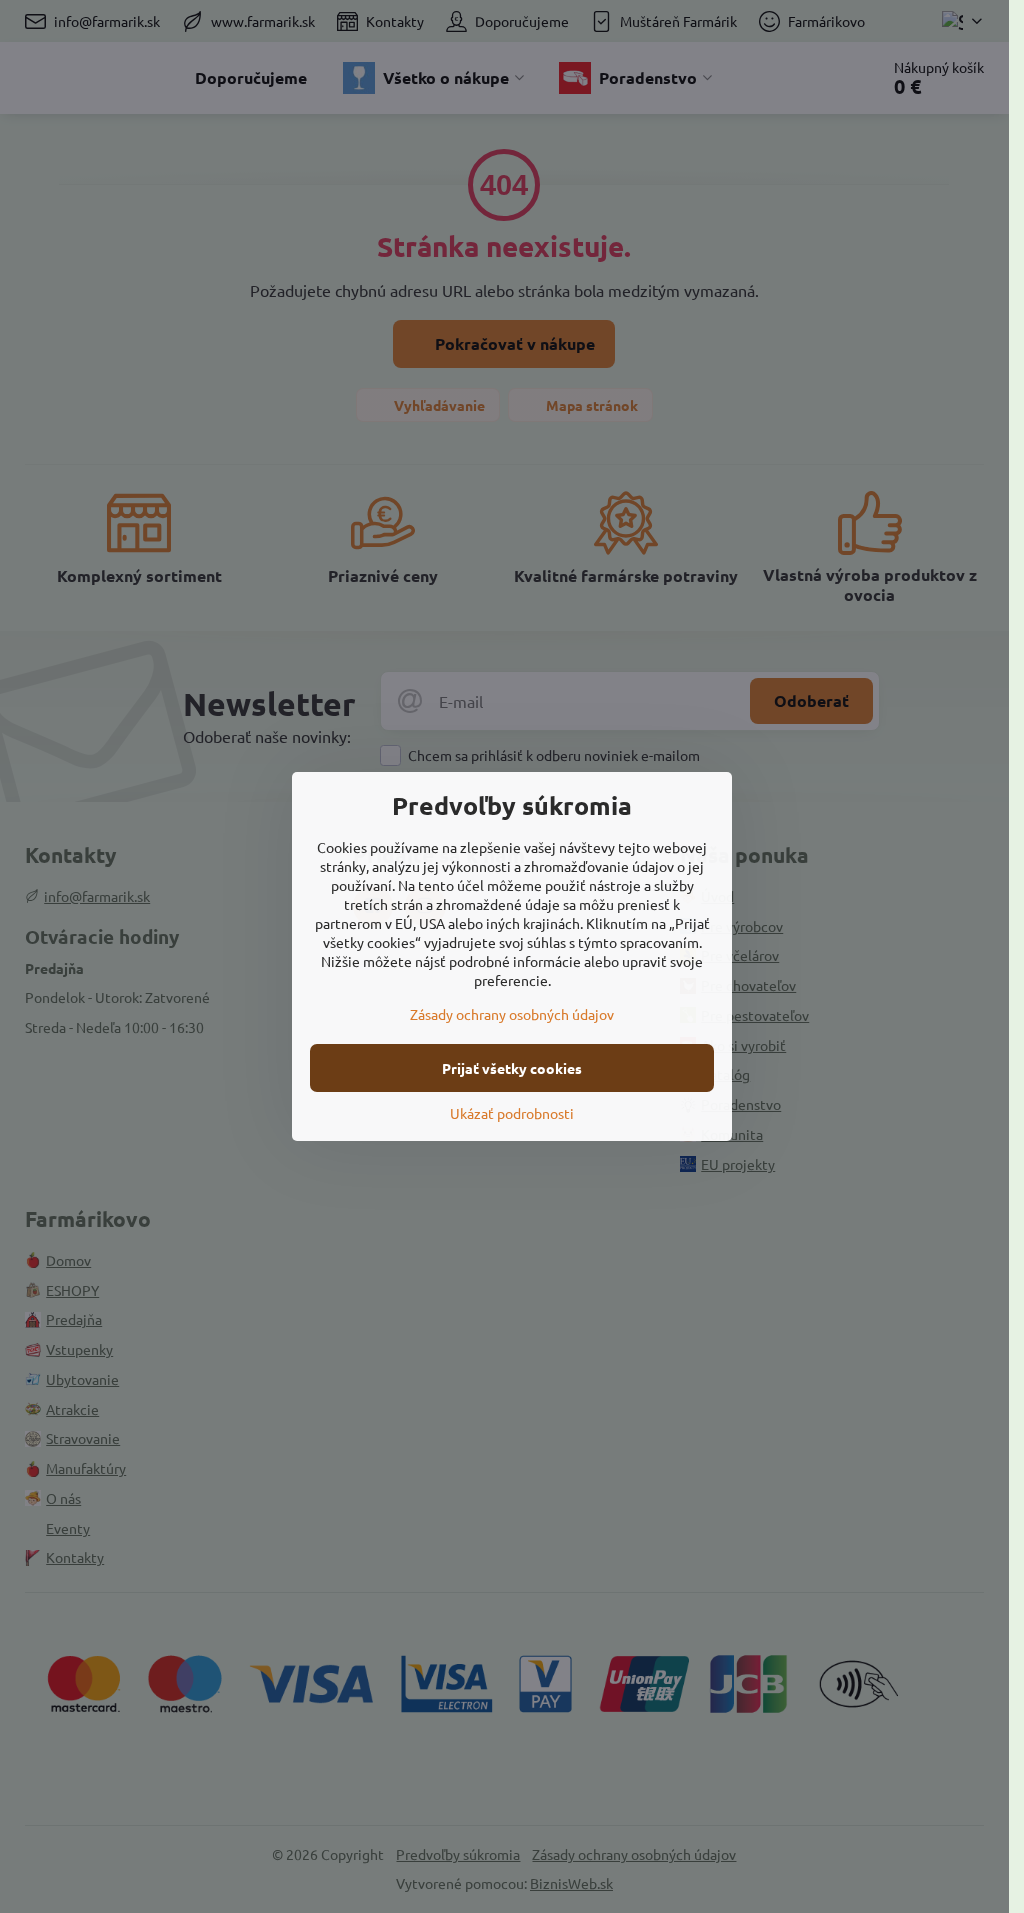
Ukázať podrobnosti (512, 1113)
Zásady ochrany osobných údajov (512, 1014)
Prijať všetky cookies (512, 1068)
